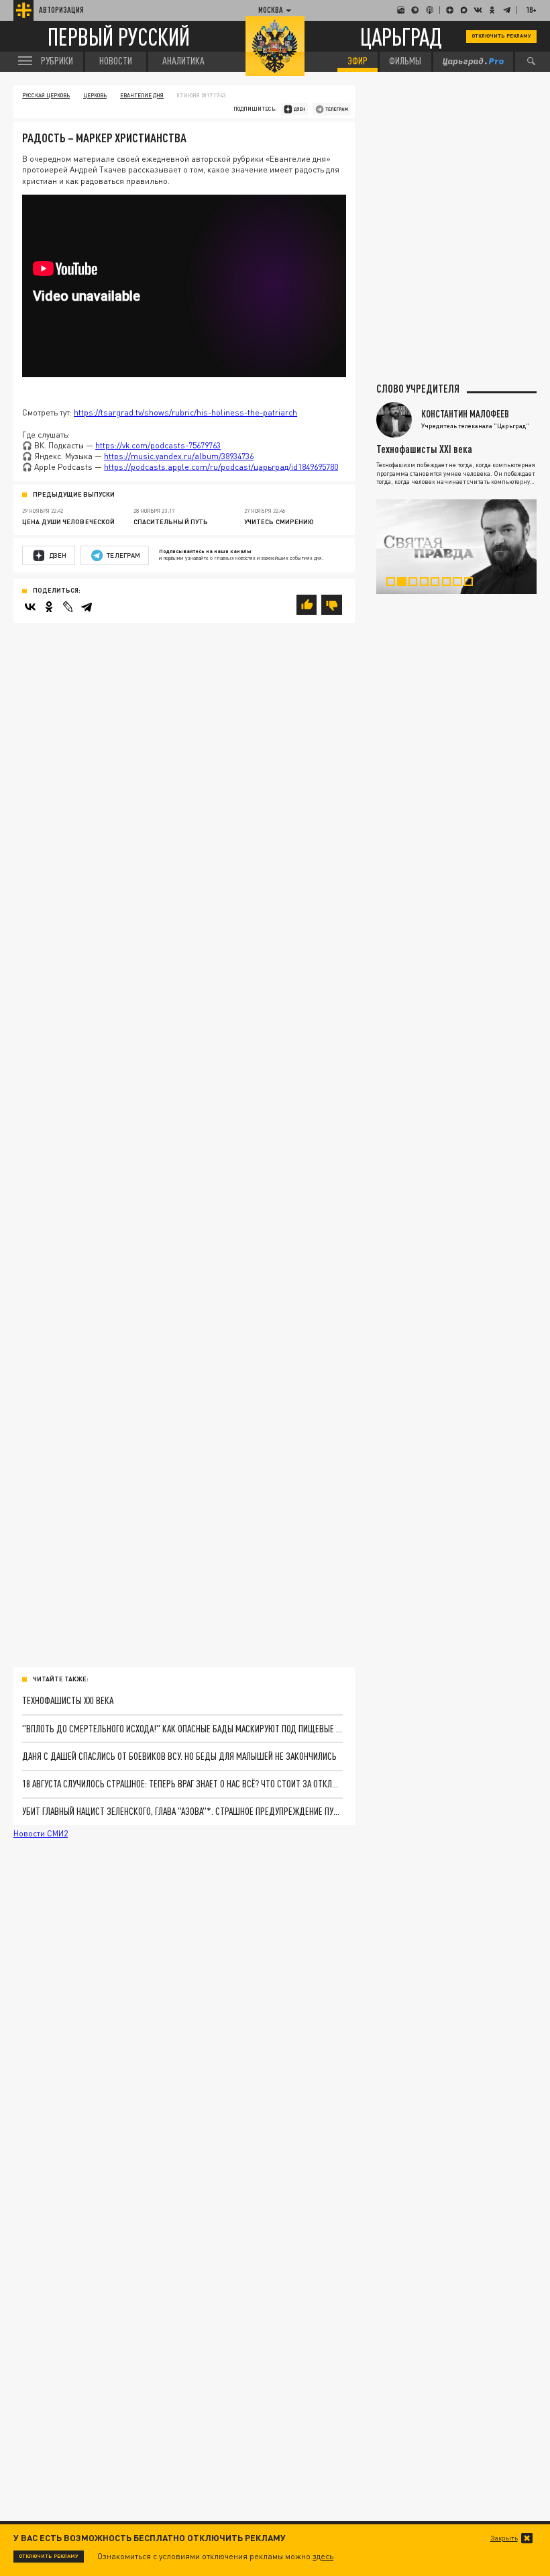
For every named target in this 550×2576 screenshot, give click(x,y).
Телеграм (123, 555)
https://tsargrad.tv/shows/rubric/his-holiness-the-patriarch (185, 412)
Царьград (401, 36)
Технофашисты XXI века (68, 1700)
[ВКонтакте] (30, 607)
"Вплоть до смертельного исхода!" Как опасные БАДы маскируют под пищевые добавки (182, 1729)
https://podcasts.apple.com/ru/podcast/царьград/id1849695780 (221, 467)
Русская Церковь (46, 95)
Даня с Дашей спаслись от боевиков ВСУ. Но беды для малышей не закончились (179, 1756)
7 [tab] (461, 584)
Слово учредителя (418, 389)
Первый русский (119, 37)
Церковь (95, 95)
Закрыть (504, 2538)
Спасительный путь (171, 522)
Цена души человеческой (68, 522)
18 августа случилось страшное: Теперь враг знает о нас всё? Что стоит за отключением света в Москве (182, 1784)
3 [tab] (417, 584)
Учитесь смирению (279, 522)
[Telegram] (87, 607)
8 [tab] (473, 584)
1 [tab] (395, 584)
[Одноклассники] (49, 607)
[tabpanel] (456, 547)
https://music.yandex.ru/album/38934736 (179, 456)
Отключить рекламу (501, 36)
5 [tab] (439, 584)
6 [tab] (451, 584)
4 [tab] (429, 584)
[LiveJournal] (68, 607)
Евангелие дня (142, 95)
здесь (323, 2556)
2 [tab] (406, 584)
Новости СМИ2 (41, 1833)
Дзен (58, 555)
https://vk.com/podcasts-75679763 (158, 445)
